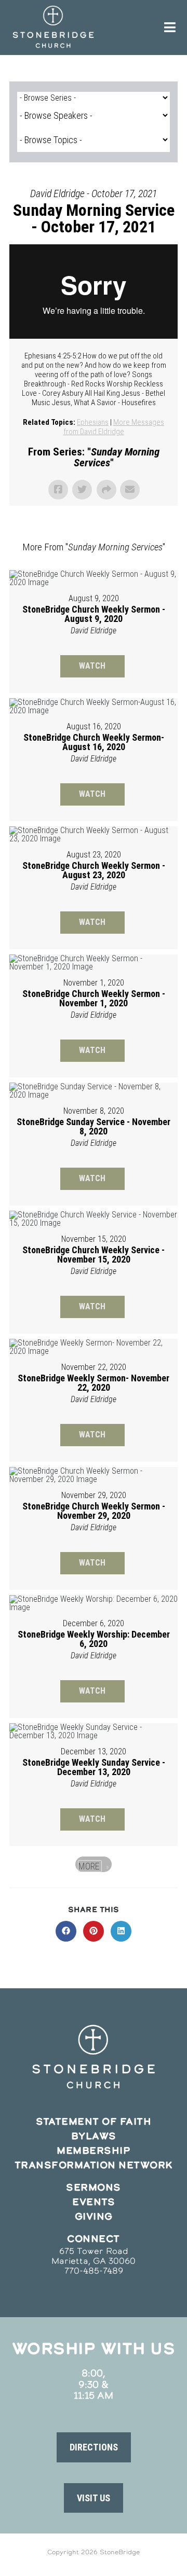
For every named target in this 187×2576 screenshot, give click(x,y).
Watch (92, 666)
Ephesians (93, 422)
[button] (94, 2447)
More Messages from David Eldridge (114, 427)
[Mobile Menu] (170, 27)
